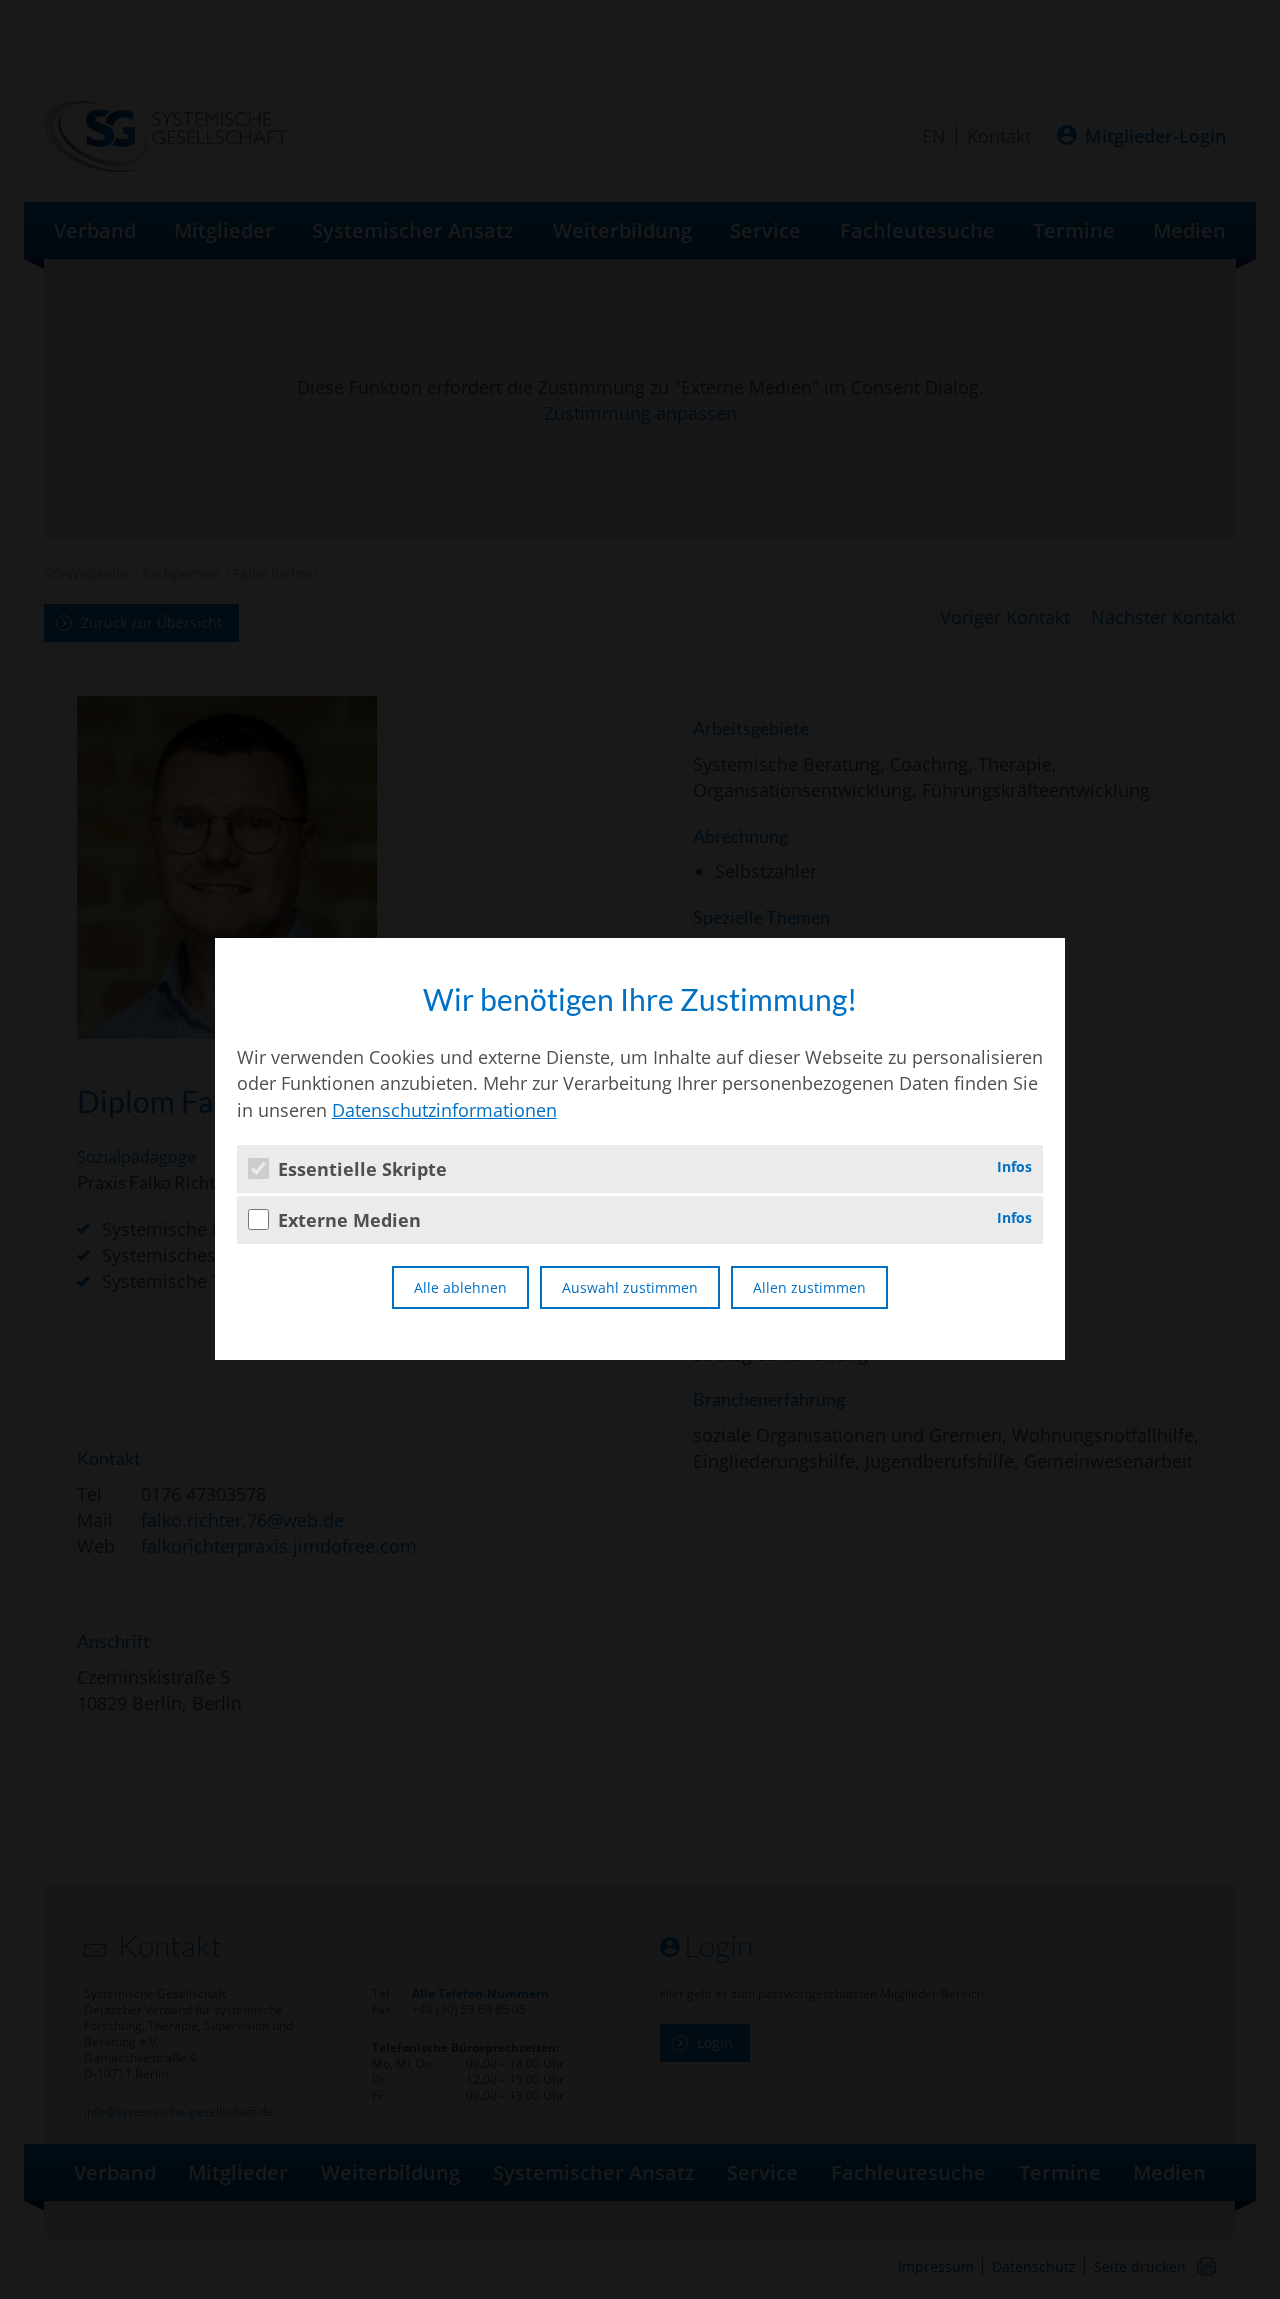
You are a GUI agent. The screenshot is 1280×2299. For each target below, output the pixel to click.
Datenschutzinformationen (444, 1110)
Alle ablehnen (460, 1287)
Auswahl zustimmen (630, 1287)
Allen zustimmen (809, 1287)
